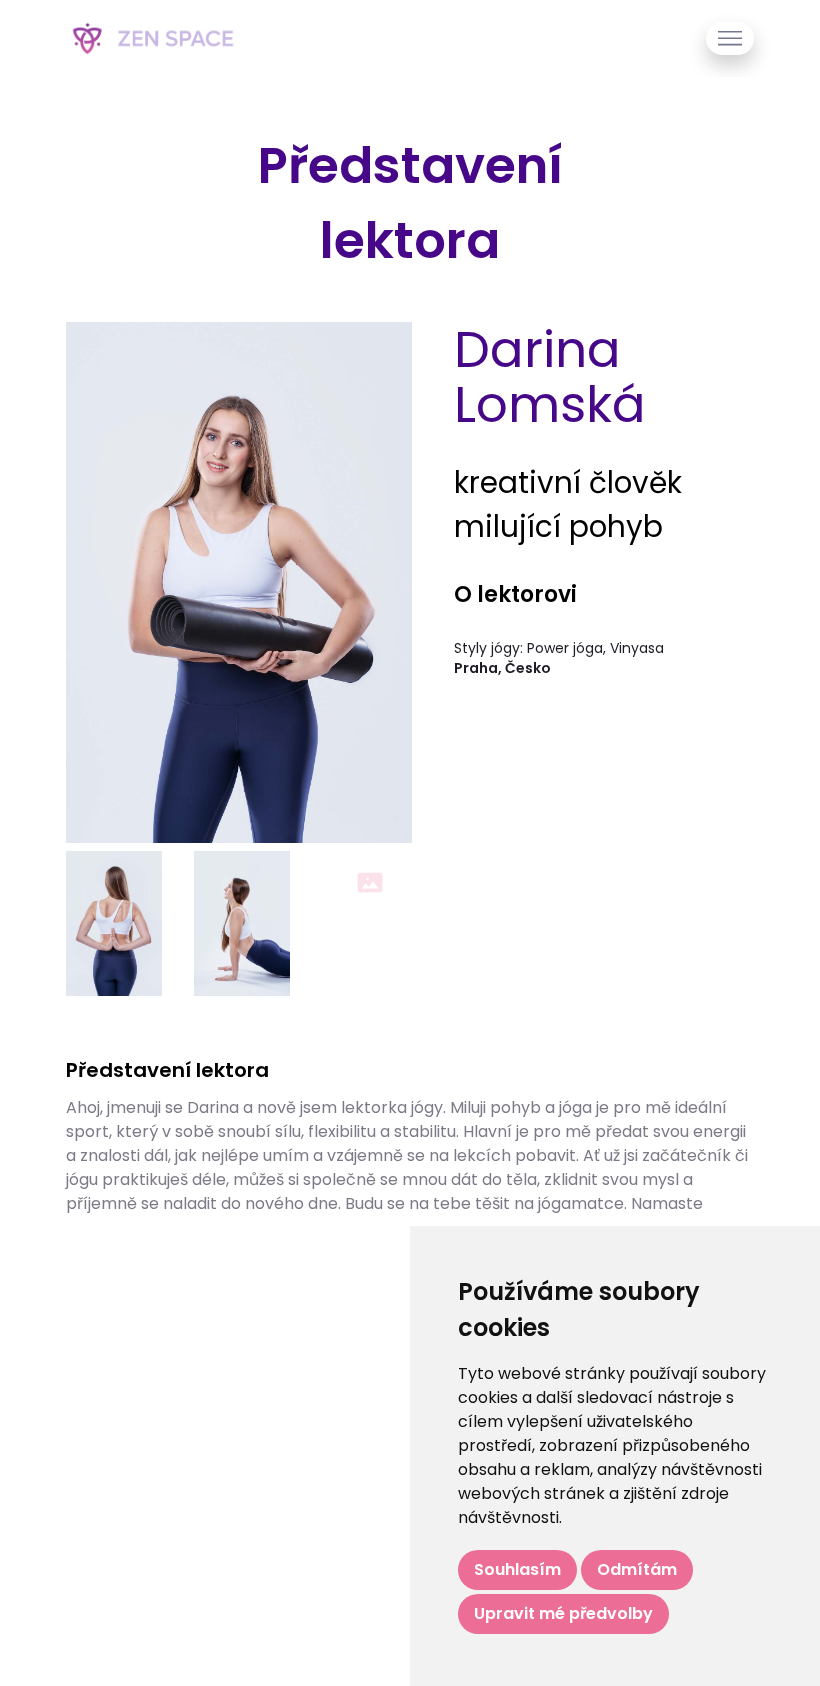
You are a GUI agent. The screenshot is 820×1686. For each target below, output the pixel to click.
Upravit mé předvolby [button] (563, 1613)
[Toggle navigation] (730, 38)
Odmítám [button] (637, 1569)
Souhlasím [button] (517, 1569)
